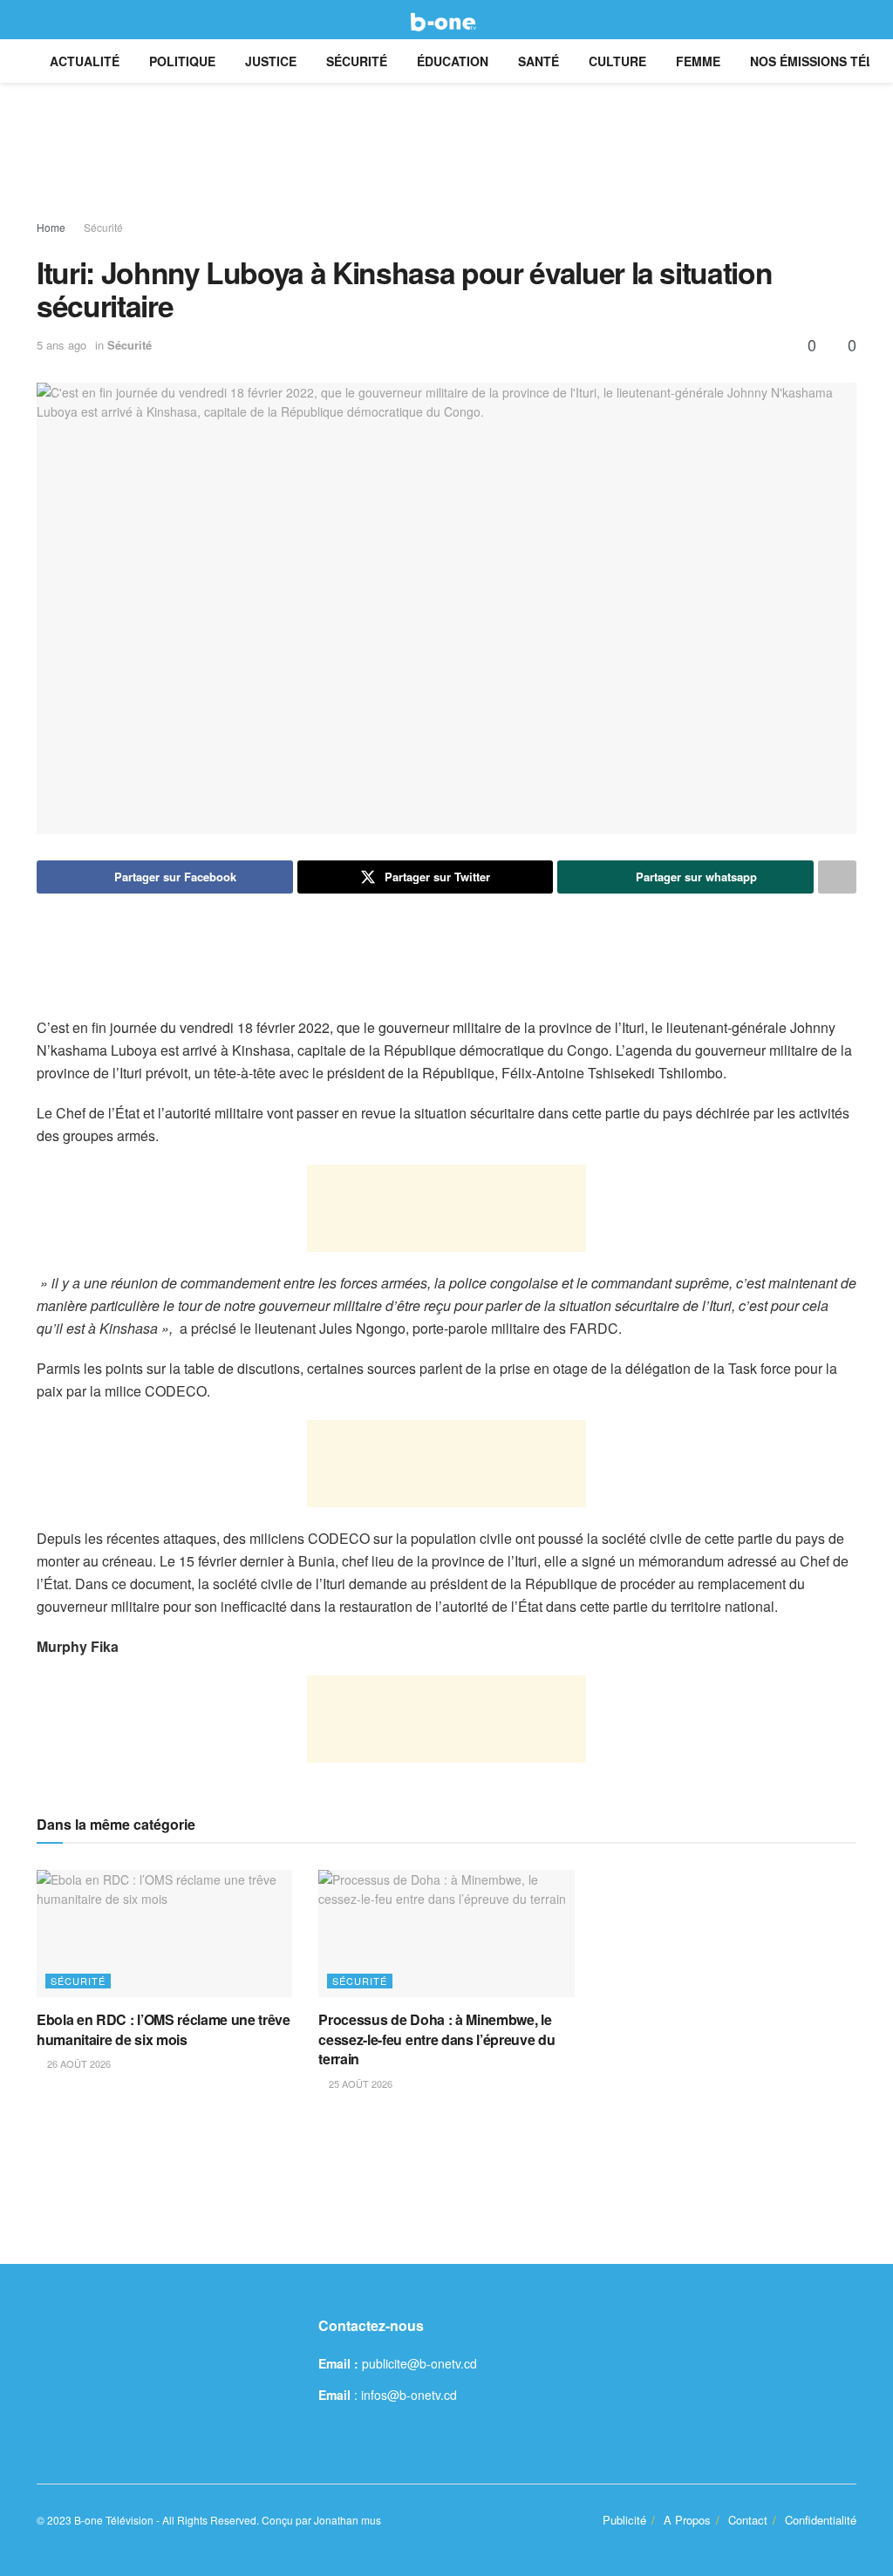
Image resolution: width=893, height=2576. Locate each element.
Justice (271, 61)
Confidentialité (821, 2520)
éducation (453, 61)
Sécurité (357, 61)
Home (51, 227)
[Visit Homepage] (446, 20)
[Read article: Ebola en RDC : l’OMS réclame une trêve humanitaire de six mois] (164, 1934)
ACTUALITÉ (85, 61)
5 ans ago (61, 345)
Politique (182, 61)
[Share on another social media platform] (837, 877)
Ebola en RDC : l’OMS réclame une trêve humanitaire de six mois (164, 2029)
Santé (539, 61)
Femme (698, 61)
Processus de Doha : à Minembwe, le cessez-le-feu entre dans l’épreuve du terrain (436, 2039)
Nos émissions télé (816, 61)
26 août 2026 (78, 2063)
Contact (748, 2520)
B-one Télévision (114, 2520)
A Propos (687, 2520)
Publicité (624, 2520)
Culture (617, 61)
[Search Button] (849, 20)
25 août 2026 (359, 2083)
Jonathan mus (348, 2520)
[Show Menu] (44, 20)
